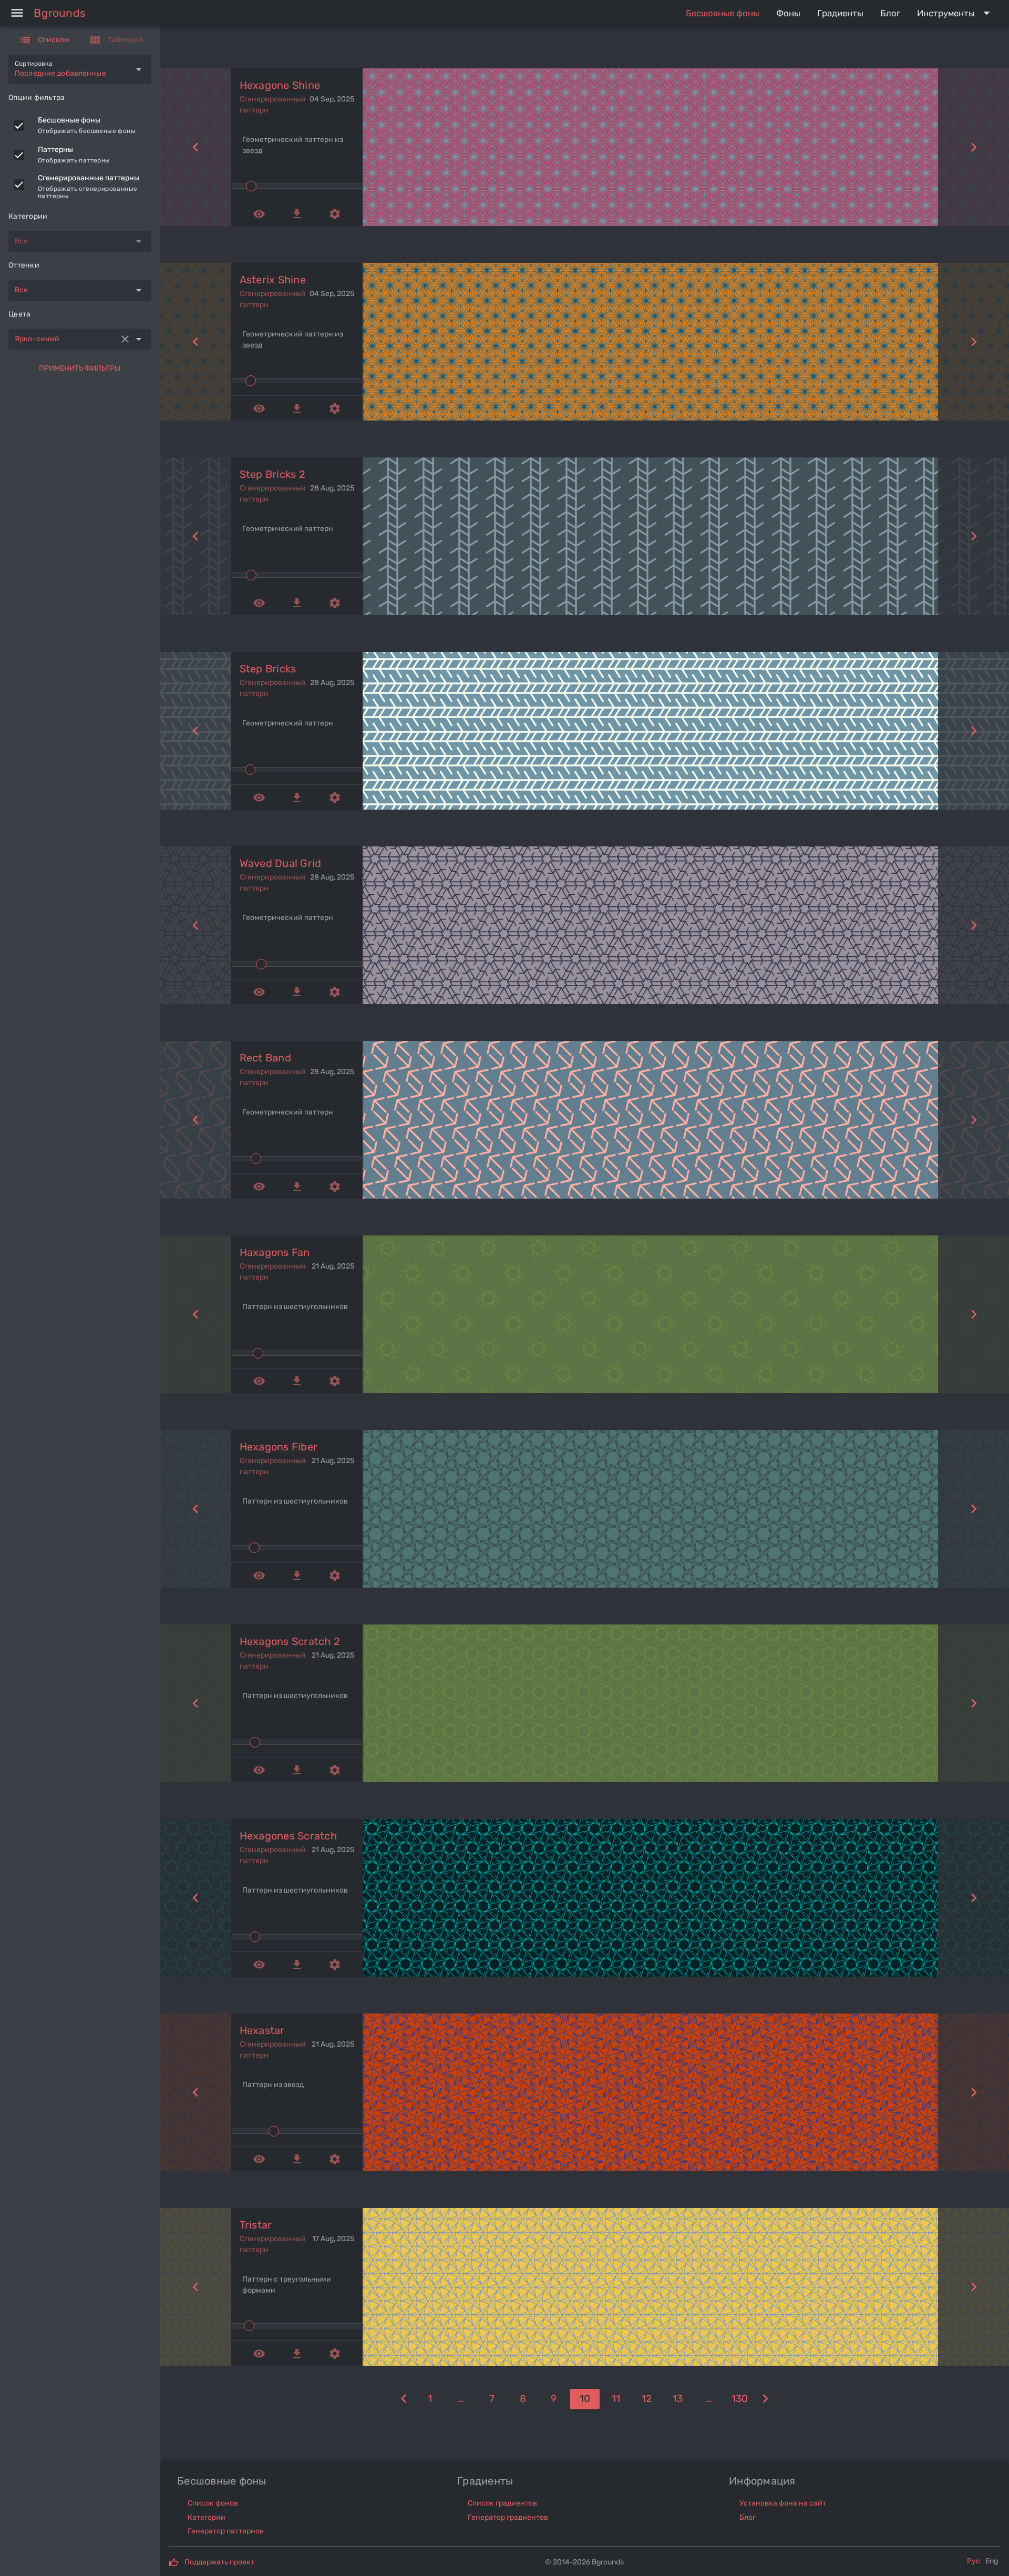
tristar (256, 2225)
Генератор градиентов (508, 2517)
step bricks (268, 669)
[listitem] (80, 126)
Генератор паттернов (226, 2531)
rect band (265, 1058)
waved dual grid (281, 863)
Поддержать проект (219, 2562)
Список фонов (213, 2503)
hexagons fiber (279, 1447)
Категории (207, 2517)
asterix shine (273, 280)
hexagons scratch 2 (290, 1641)
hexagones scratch (288, 1836)
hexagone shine (280, 85)
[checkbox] (19, 126)
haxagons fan (275, 1252)
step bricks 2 (272, 474)
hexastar (262, 2030)
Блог (748, 2517)
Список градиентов (502, 2503)
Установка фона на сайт (783, 2503)
